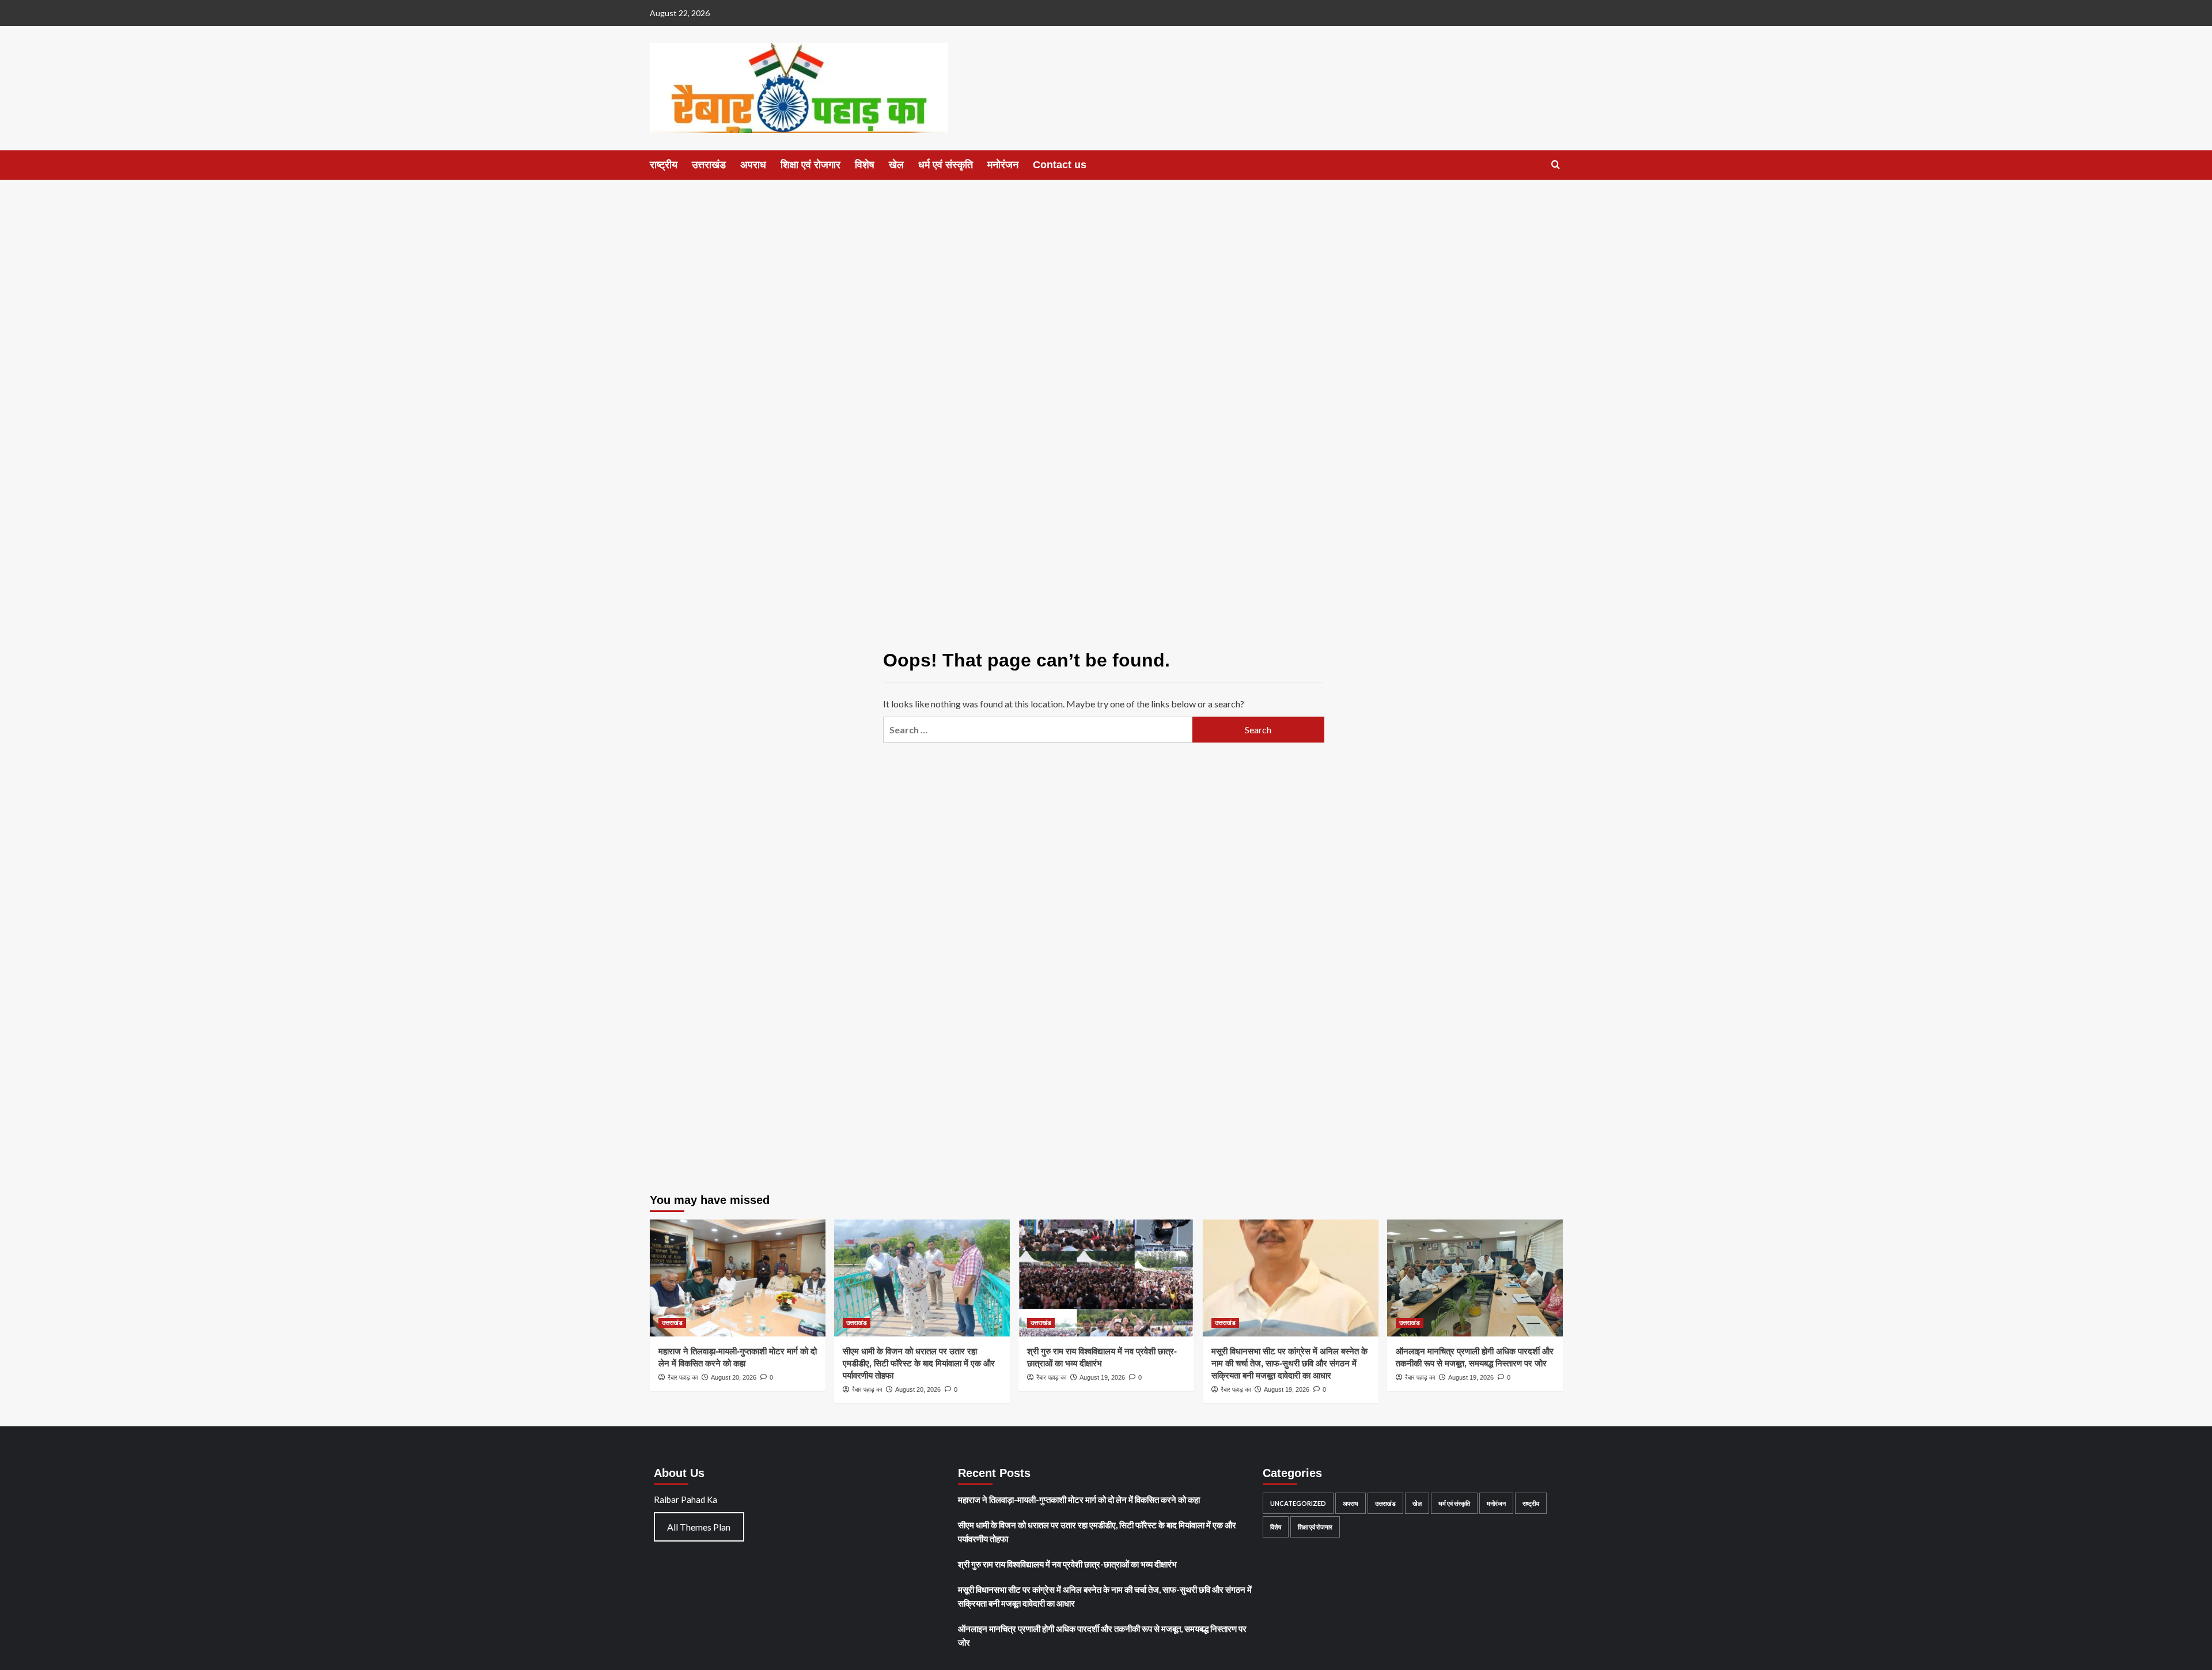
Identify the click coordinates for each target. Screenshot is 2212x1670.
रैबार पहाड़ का (683, 1377)
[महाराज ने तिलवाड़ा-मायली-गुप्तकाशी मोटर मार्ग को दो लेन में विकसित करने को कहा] (738, 1278)
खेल (896, 165)
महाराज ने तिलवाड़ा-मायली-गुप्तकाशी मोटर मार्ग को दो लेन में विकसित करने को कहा (1079, 1499)
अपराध (753, 165)
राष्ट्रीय (664, 165)
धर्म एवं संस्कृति (946, 165)
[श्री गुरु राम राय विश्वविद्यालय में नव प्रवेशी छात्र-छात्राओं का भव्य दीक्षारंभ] (1106, 1278)
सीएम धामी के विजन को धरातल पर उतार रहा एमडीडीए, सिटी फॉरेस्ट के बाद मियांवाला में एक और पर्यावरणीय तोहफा (919, 1363)
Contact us (1060, 165)
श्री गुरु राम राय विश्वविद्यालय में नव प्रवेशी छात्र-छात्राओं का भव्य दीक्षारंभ (1067, 1564)
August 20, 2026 (734, 1377)
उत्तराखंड (709, 165)
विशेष (865, 165)
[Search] (1556, 165)
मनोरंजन (1003, 165)
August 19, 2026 (1102, 1377)
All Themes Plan (699, 1527)
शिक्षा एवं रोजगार (810, 165)
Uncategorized (1298, 1503)
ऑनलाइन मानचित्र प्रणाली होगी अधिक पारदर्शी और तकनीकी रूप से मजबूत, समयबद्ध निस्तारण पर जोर (1102, 1635)
